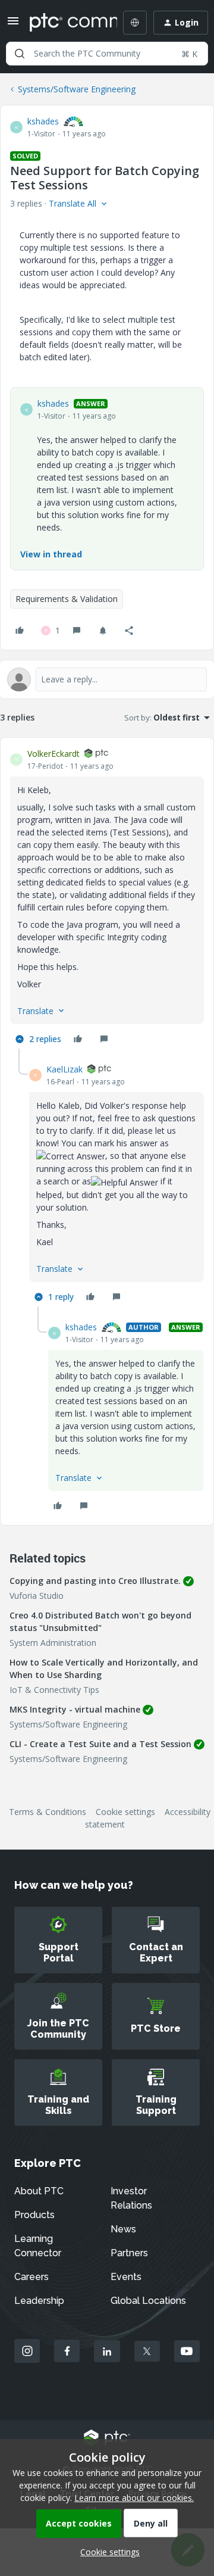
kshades (43, 121)
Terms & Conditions (48, 1812)
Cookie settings (125, 1812)
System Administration (53, 1643)
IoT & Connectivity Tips (54, 1690)
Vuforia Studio (37, 1596)
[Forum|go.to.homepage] (65, 23)
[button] (13, 25)
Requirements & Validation (67, 599)
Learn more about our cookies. (134, 2498)
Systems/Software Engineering (77, 89)
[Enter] (20, 54)
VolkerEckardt (53, 754)
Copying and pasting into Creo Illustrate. (95, 1581)
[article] (107, 898)
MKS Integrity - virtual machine (75, 1709)
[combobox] (107, 54)
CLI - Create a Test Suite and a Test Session (100, 1744)
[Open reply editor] (107, 679)
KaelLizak (64, 1069)
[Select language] (135, 23)
